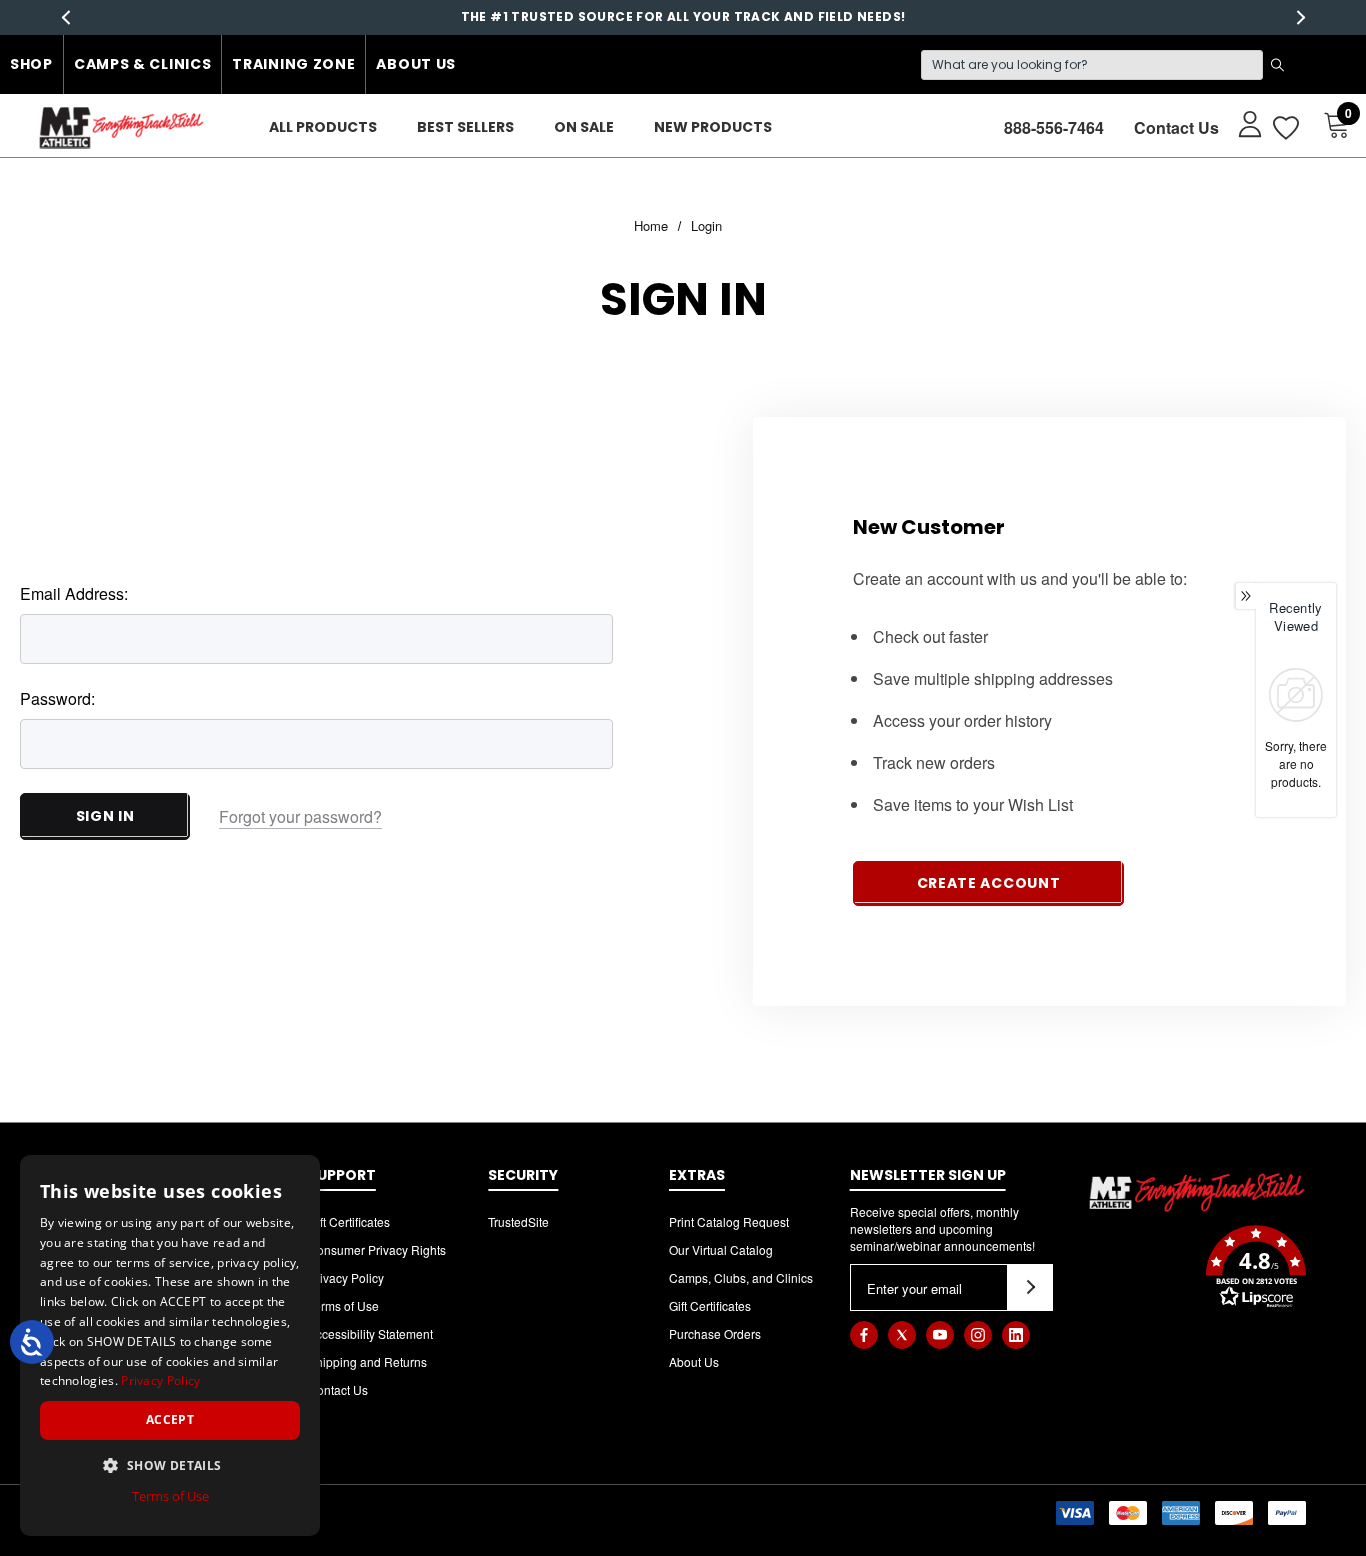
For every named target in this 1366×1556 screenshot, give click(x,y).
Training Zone (293, 64)
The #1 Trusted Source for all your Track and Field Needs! (683, 16)
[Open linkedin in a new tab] (1016, 1335)
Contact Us (1176, 127)
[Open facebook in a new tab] (864, 1335)
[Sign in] (1240, 123)
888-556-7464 (1054, 127)
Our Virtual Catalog (721, 1249)
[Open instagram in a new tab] (978, 1335)
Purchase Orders (715, 1333)
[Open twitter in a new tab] (902, 1335)
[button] (1197, 1269)
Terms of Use (343, 1305)
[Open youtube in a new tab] (940, 1335)
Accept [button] (170, 1419)
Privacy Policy (346, 1277)
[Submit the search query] (1277, 65)
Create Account (989, 883)
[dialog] (170, 1345)
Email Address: (74, 593)
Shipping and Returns (367, 1361)
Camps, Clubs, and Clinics (741, 1277)
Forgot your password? (300, 816)
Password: (57, 698)
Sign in (105, 816)
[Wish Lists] (1284, 127)
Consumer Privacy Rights (377, 1249)
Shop (31, 64)
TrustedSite (518, 1221)
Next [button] (1300, 17)
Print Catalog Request (729, 1221)
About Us (416, 64)
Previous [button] (65, 17)
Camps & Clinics (143, 64)
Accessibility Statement (370, 1333)
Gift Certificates (349, 1221)
